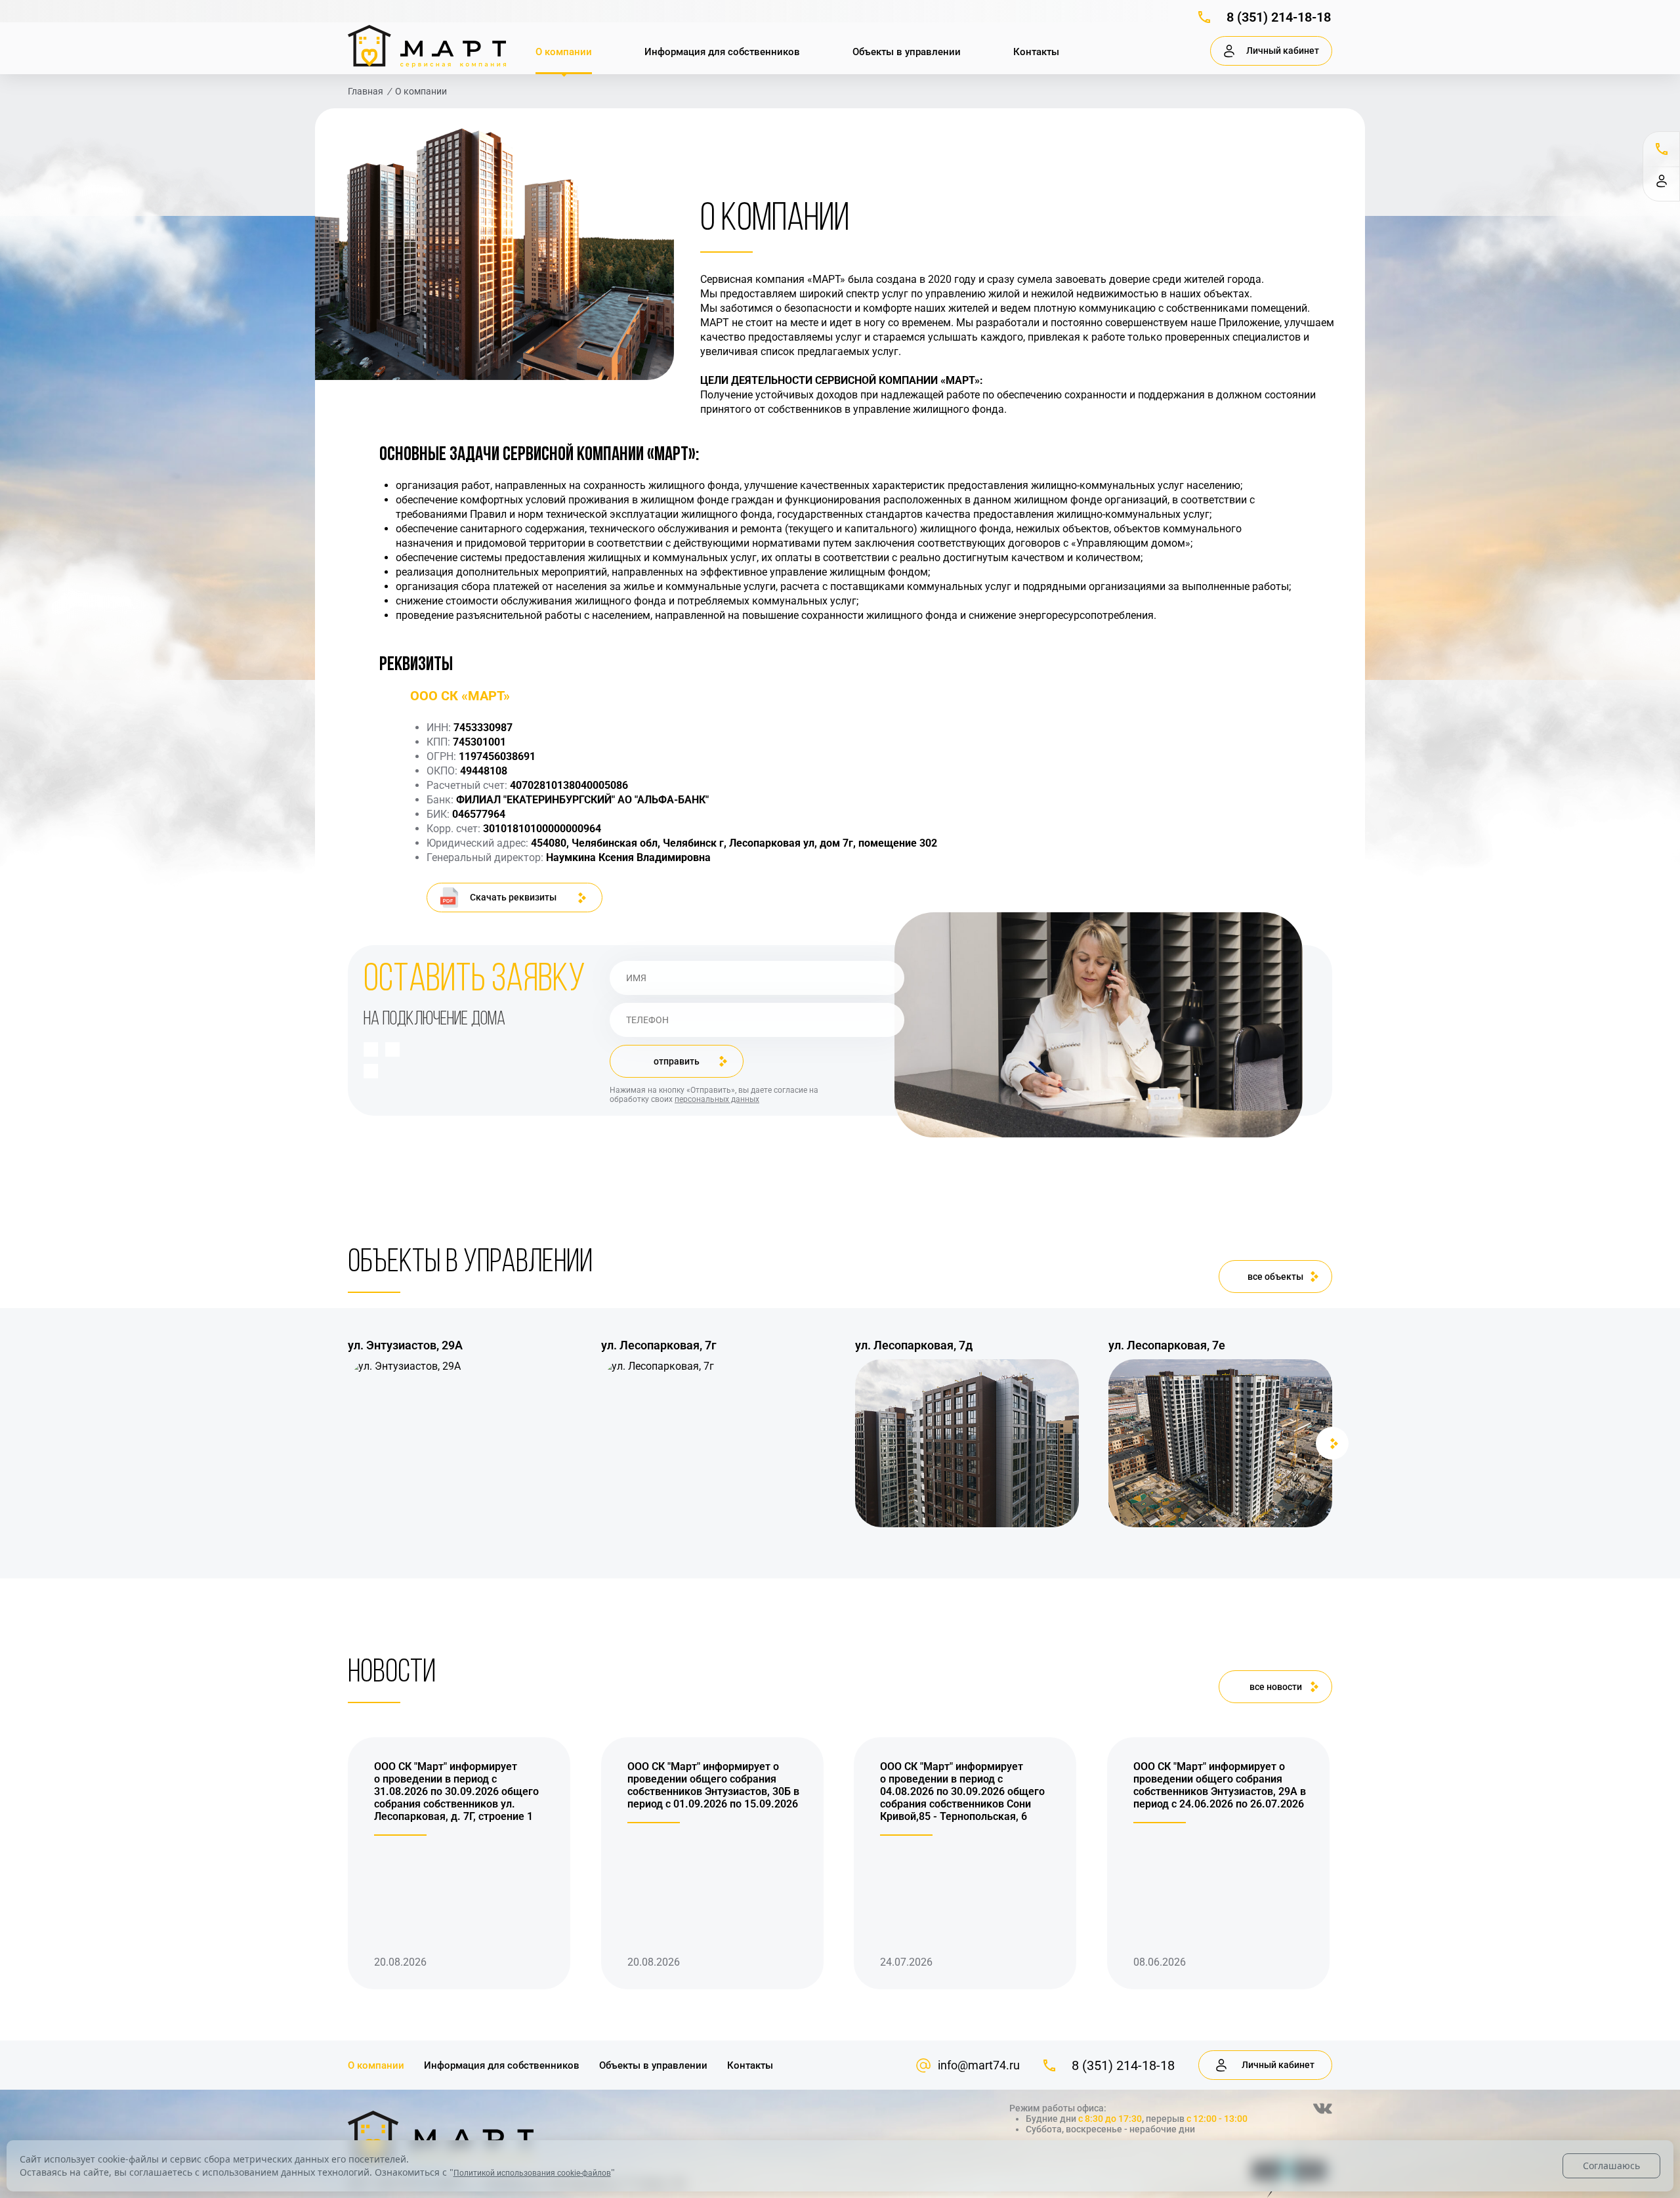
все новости (1276, 1687)
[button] (348, 1443)
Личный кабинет (1283, 51)
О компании (564, 52)
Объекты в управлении (907, 52)
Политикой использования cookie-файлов (532, 2173)
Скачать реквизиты (513, 897)
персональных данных (717, 1099)
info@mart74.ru (979, 2065)
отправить (677, 1061)
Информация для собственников (722, 52)
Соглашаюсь (1611, 2166)
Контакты (1036, 52)
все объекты (1275, 1277)
